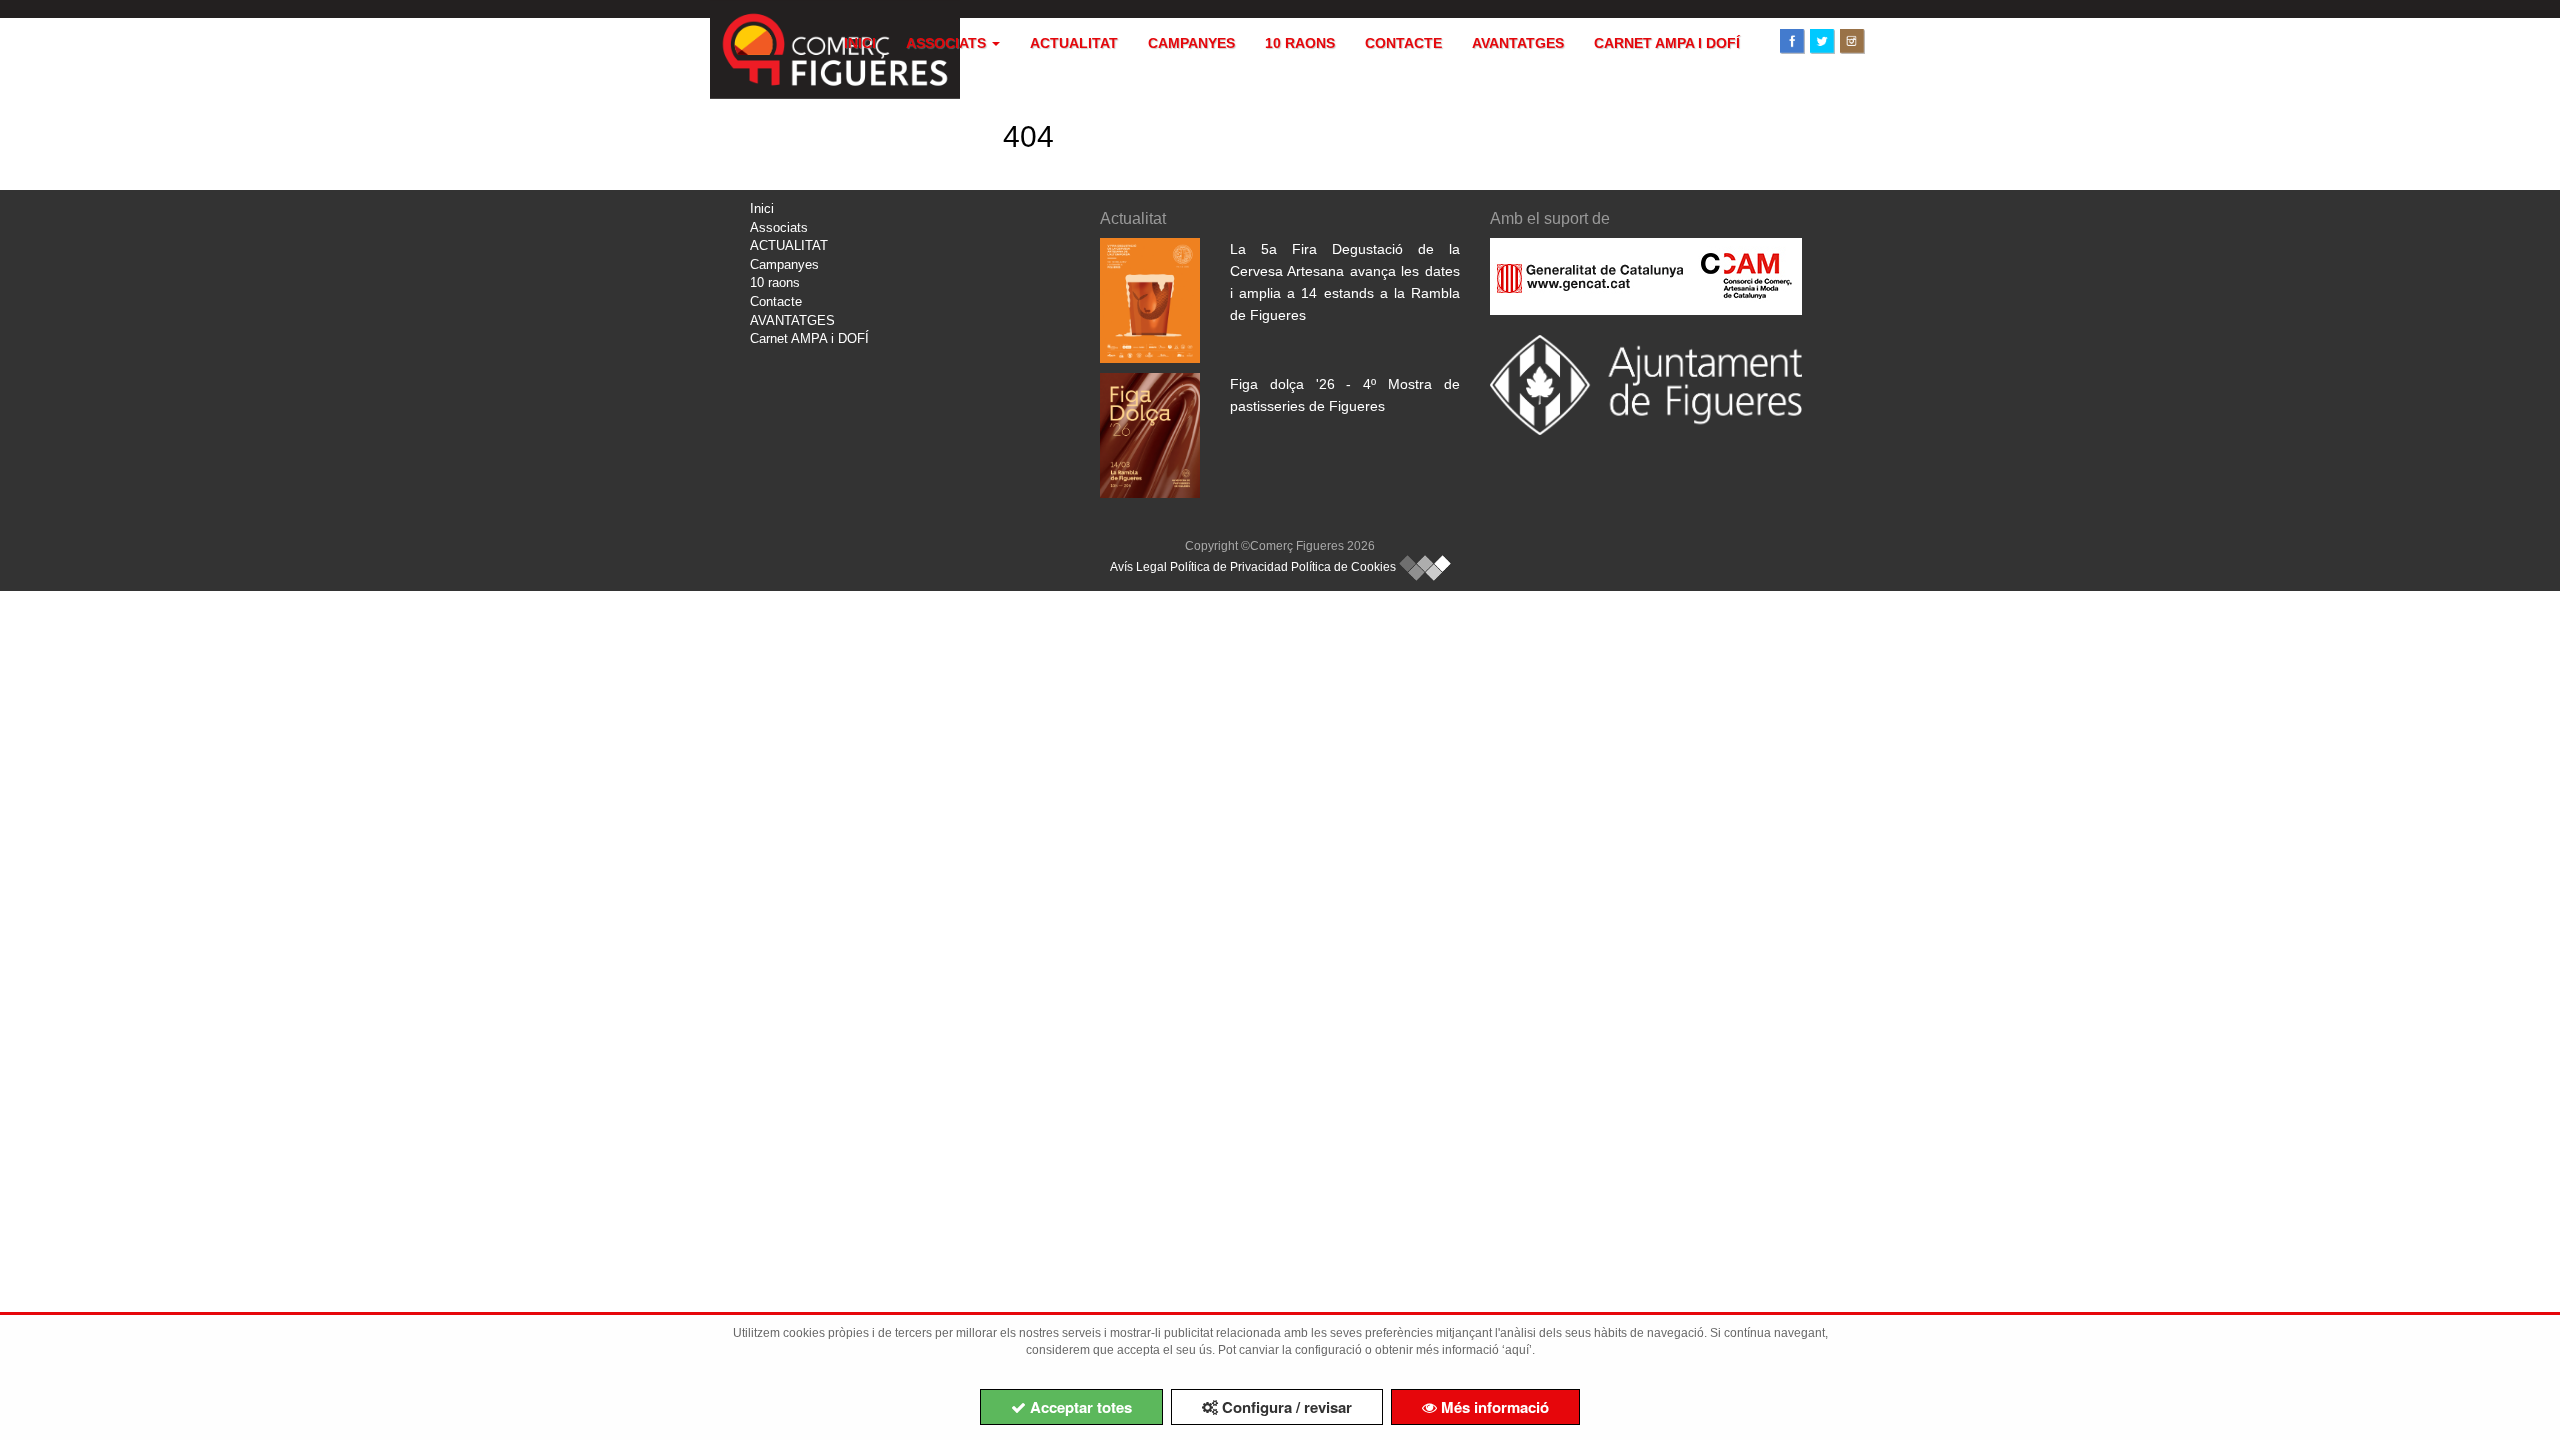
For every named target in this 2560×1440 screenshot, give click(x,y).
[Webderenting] (1425, 567)
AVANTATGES (1518, 43)
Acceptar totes (1079, 1407)
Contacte (1403, 43)
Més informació (1493, 1407)
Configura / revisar (1285, 1407)
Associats (948, 43)
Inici (860, 43)
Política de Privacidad (1229, 567)
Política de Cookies (1343, 567)
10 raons (1300, 43)
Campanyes (1191, 43)
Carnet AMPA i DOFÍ (1667, 43)
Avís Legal (1138, 567)
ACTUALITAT (1074, 43)
